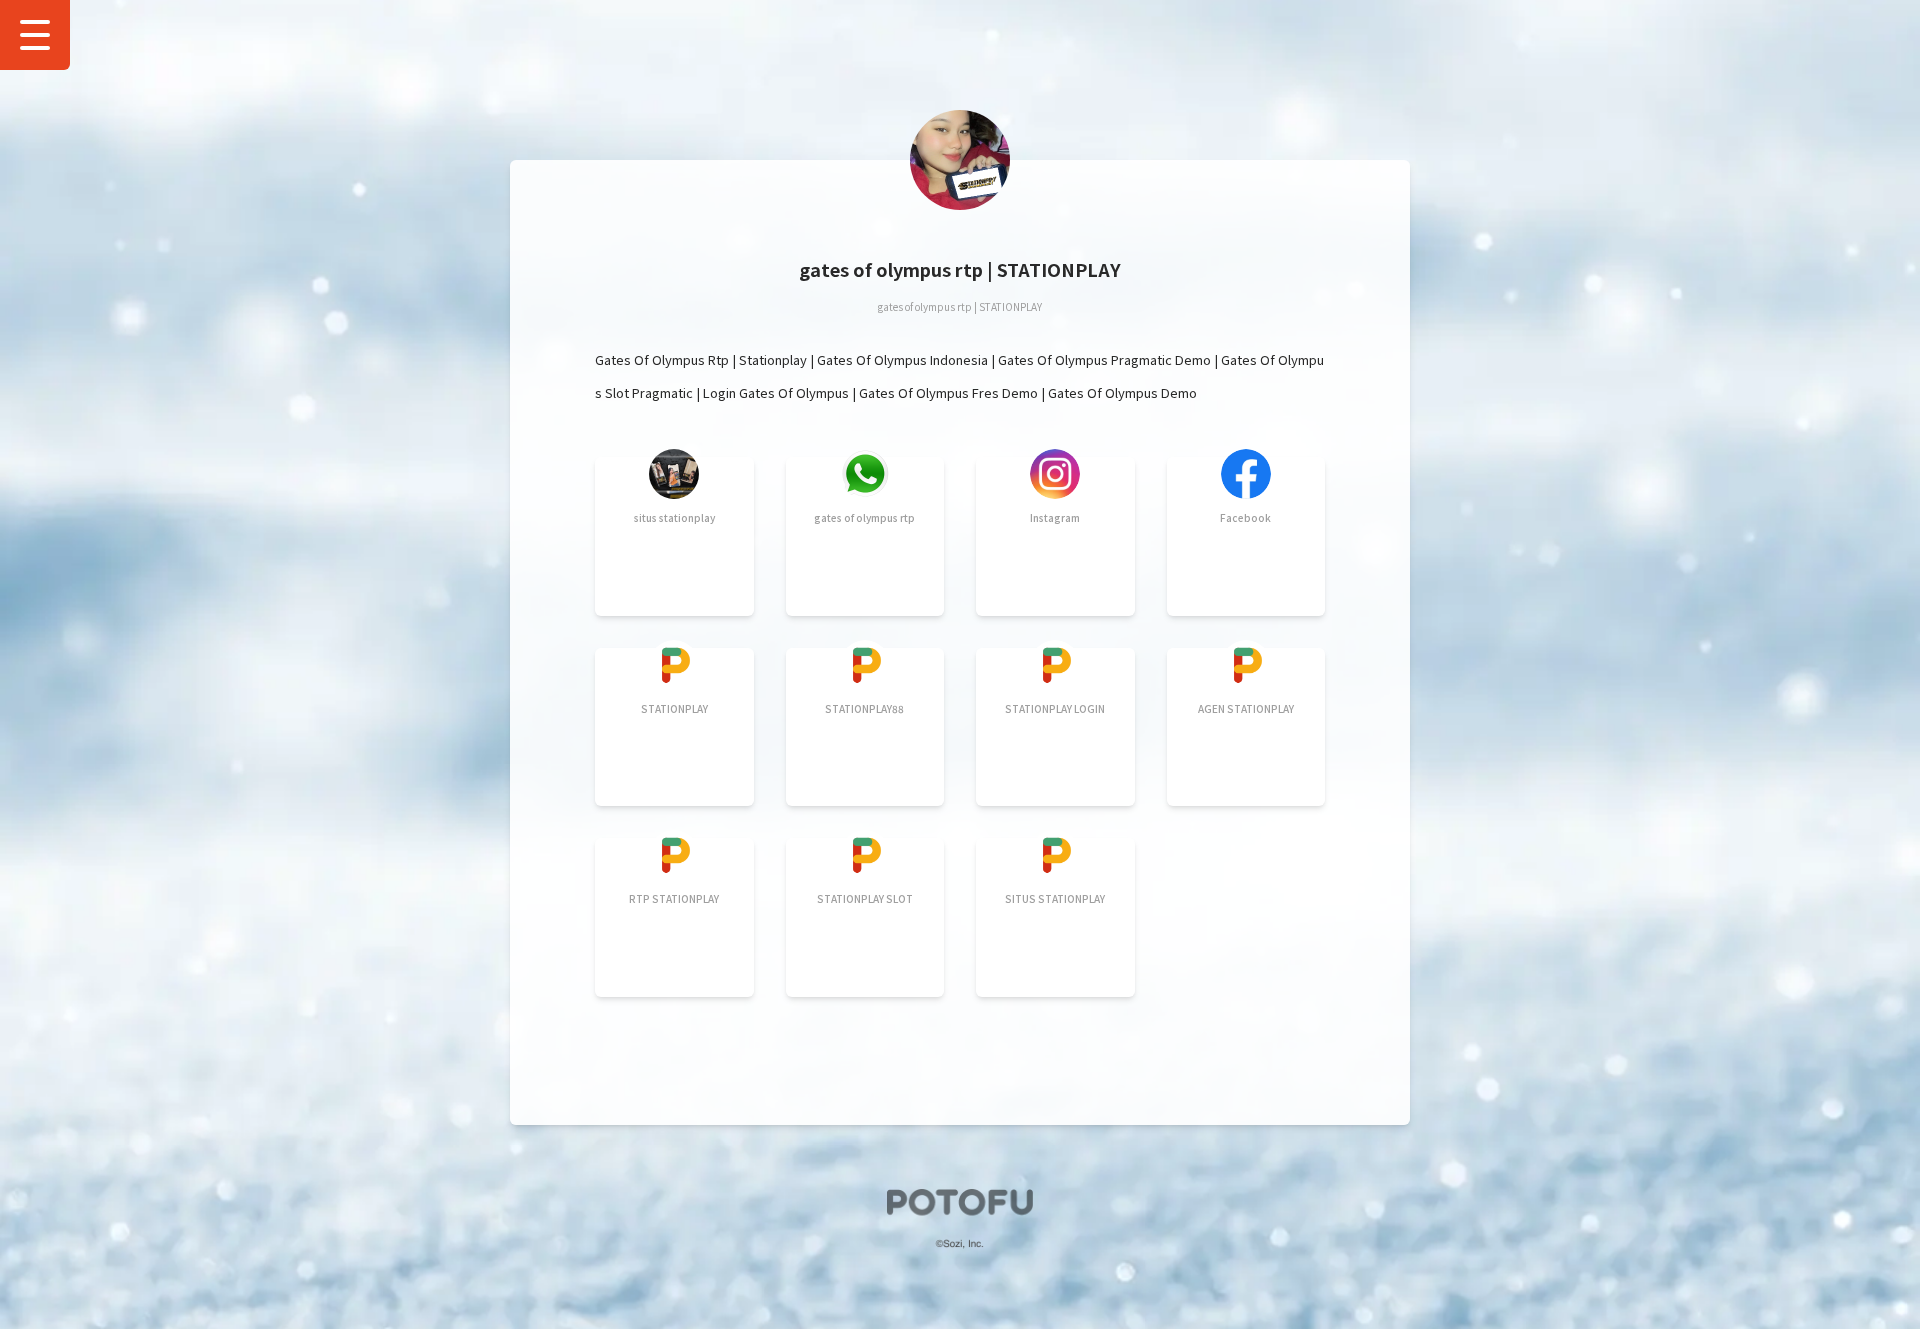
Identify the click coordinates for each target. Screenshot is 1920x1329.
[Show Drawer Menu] (35, 35)
